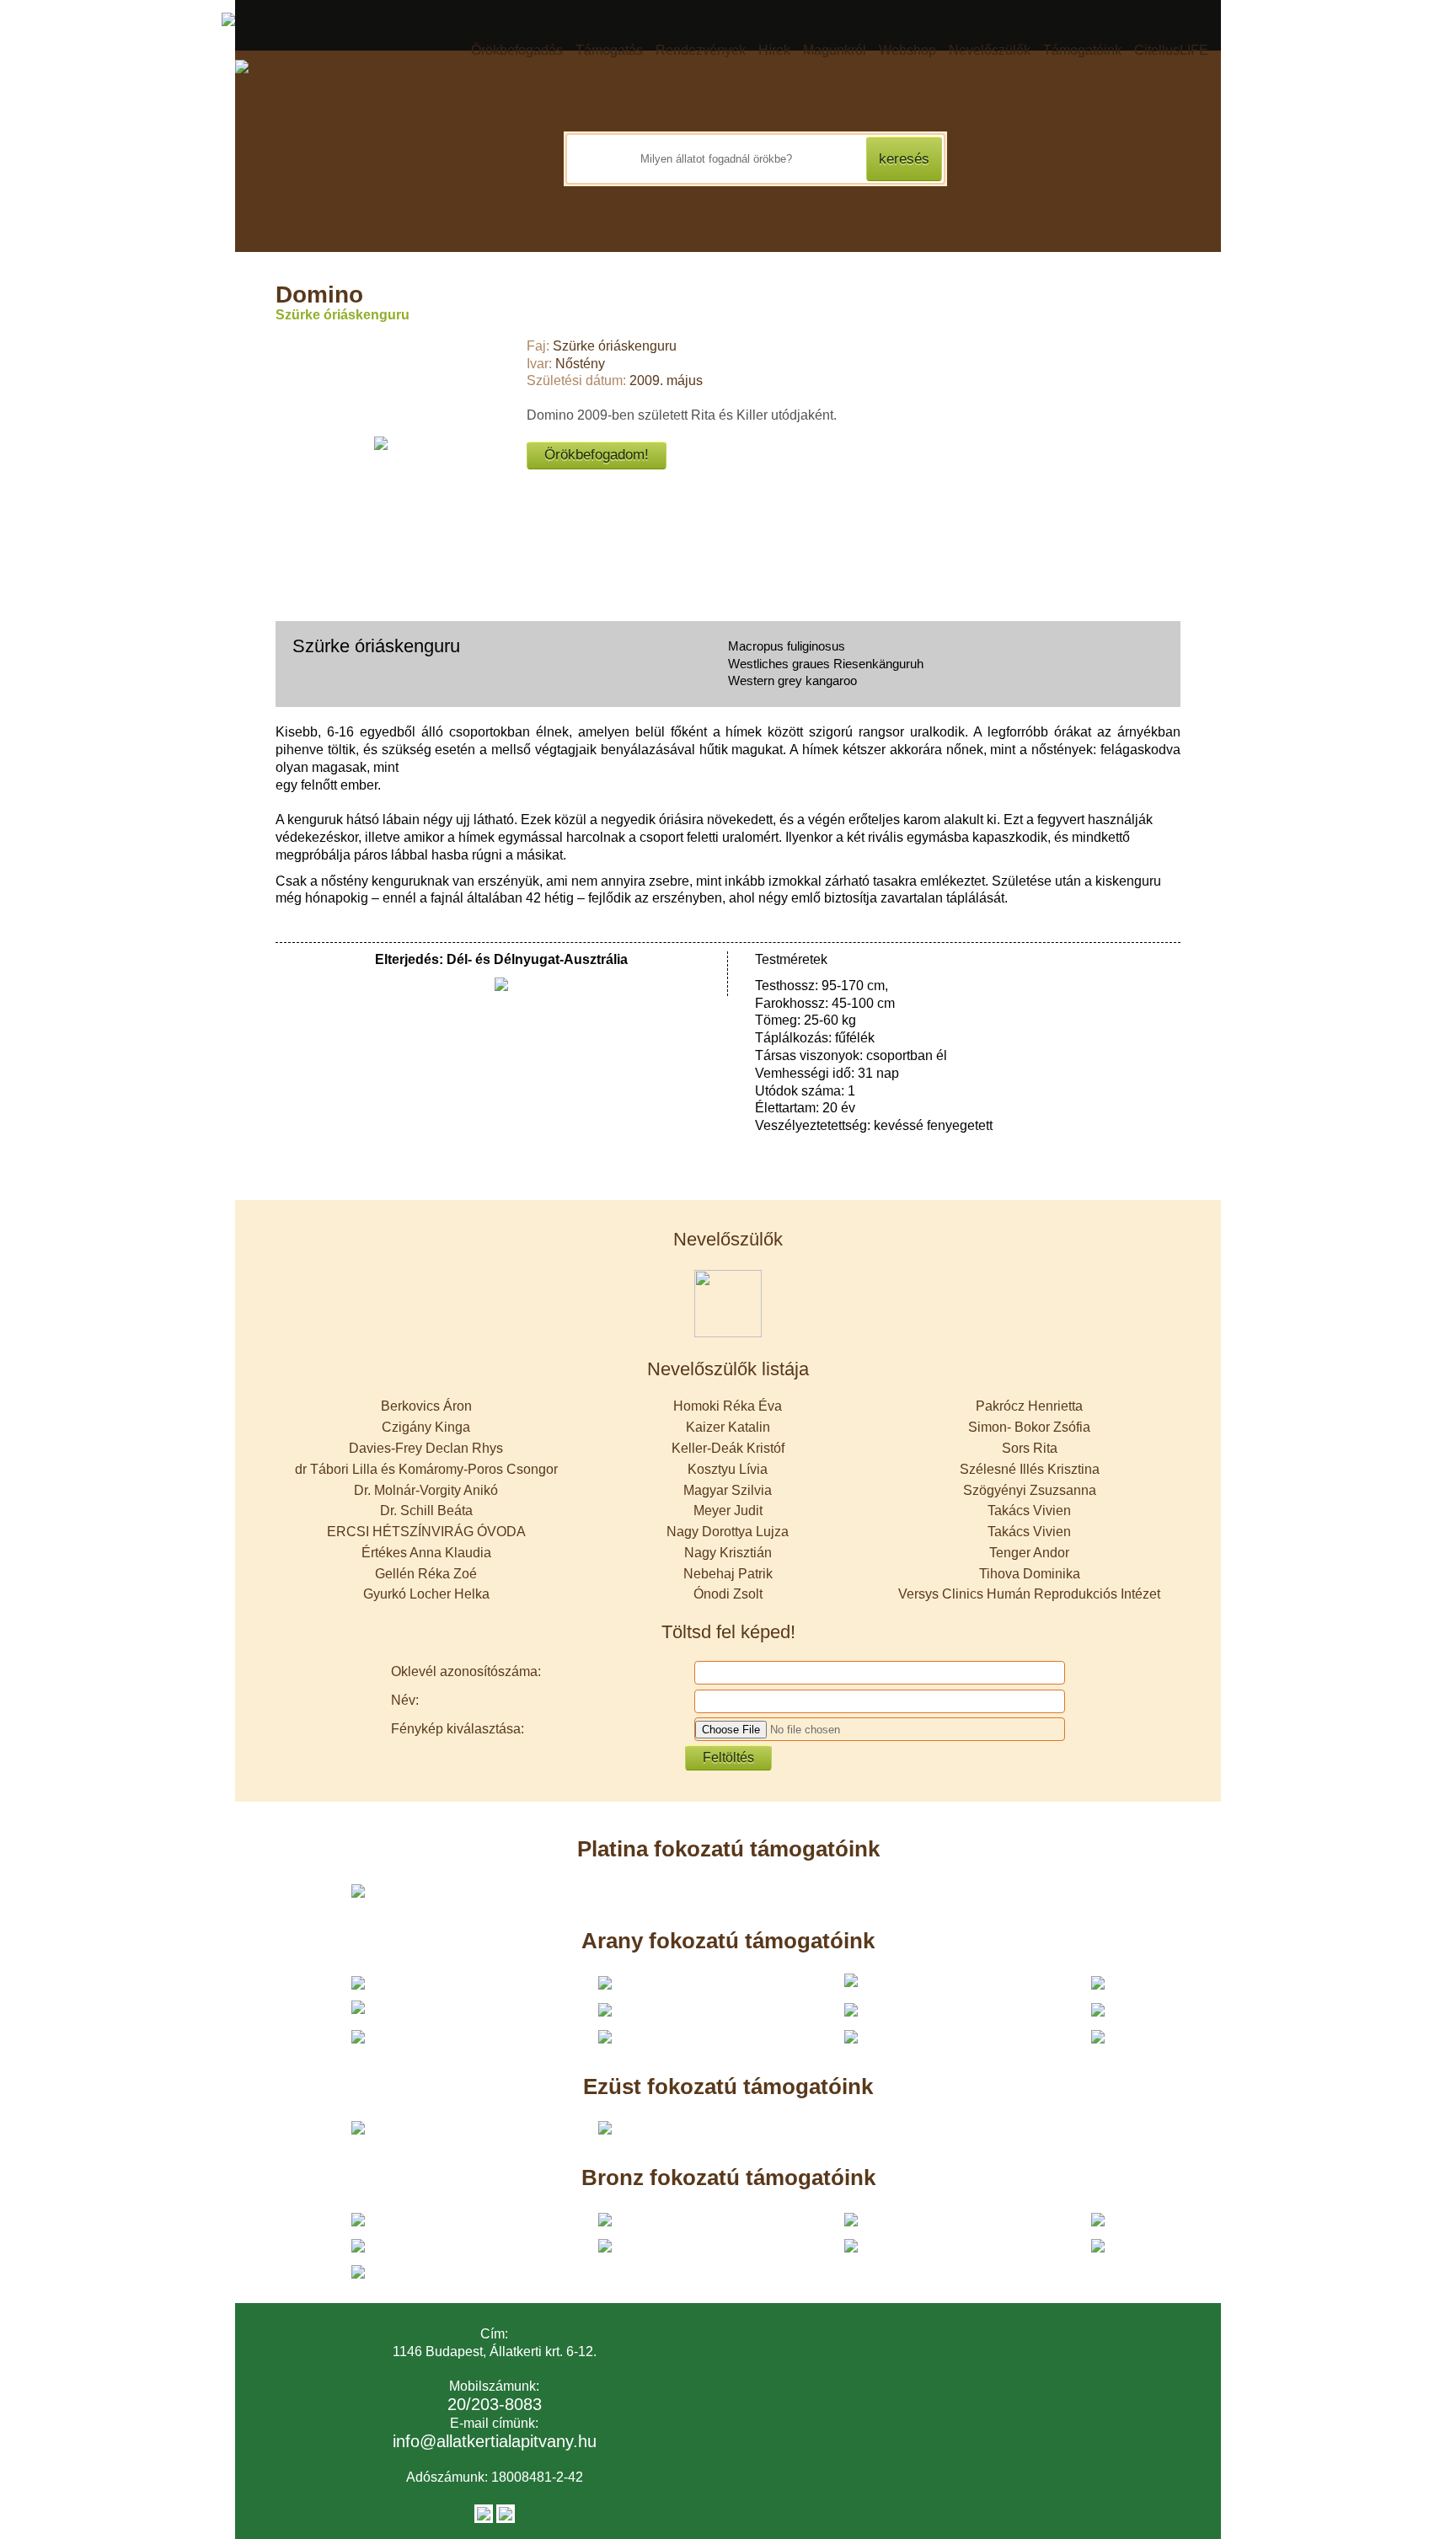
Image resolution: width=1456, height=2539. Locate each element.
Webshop (907, 50)
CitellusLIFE (1171, 50)
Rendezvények (701, 50)
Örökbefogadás (517, 50)
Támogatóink (1082, 50)
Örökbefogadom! (597, 455)
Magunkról (835, 50)
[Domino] (381, 443)
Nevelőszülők (990, 50)
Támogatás (609, 50)
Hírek (774, 50)
